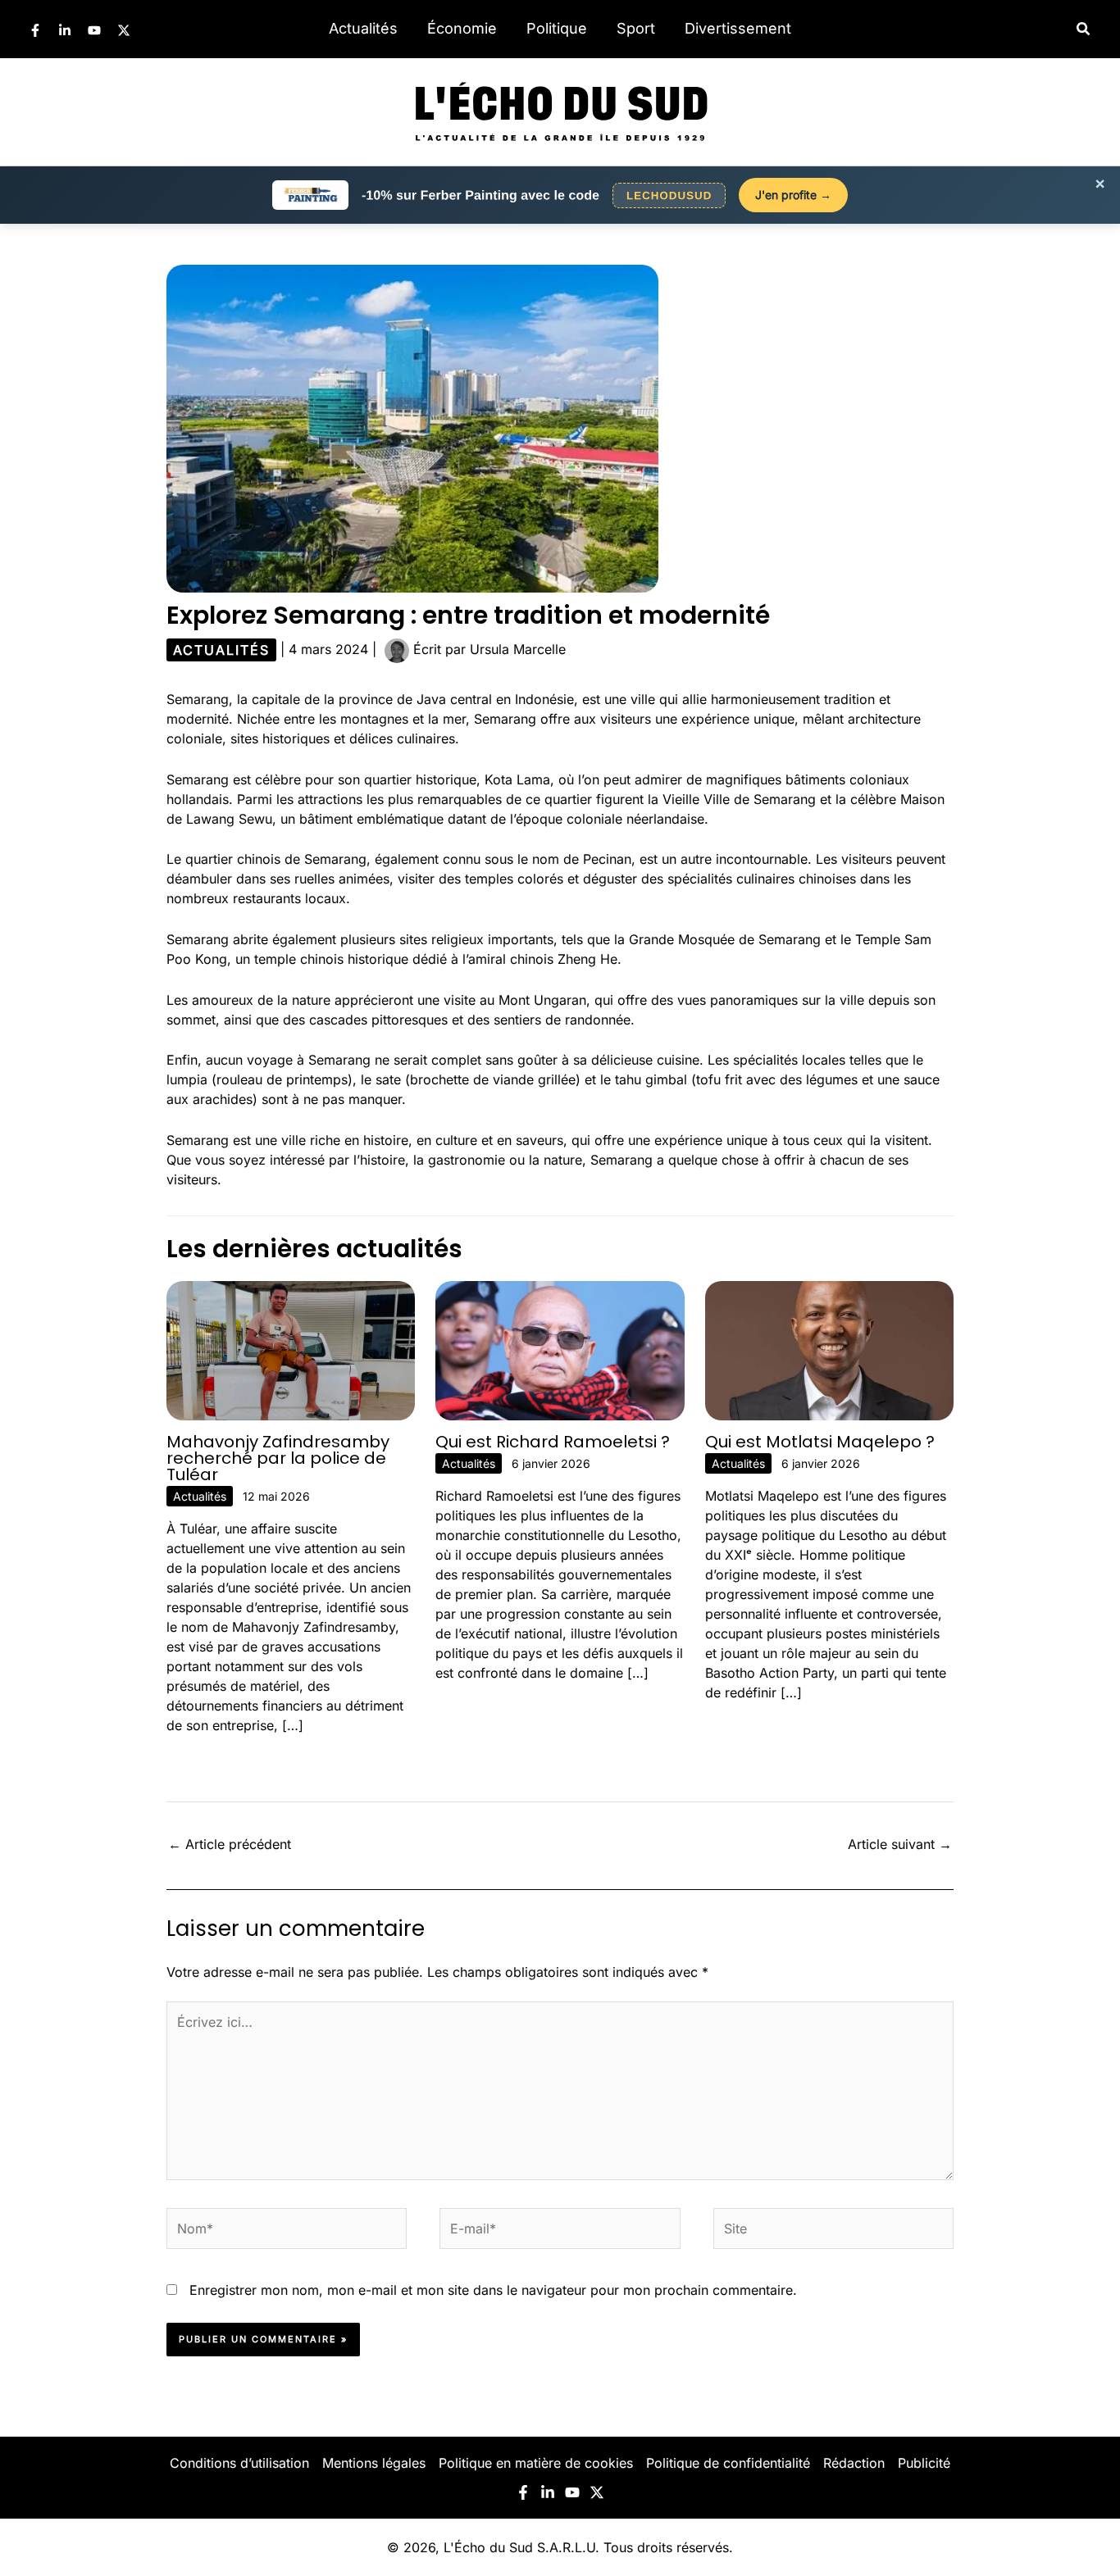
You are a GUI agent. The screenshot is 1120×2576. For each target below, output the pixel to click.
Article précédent (230, 1844)
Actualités (363, 28)
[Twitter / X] (124, 30)
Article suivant (900, 1844)
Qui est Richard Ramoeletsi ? (553, 1442)
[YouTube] (94, 30)
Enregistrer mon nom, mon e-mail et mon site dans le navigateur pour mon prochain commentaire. (493, 2290)
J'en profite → (793, 195)
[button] (1084, 29)
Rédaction (854, 2463)
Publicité (924, 2463)
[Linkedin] (65, 30)
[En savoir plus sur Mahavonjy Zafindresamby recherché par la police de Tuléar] (291, 1349)
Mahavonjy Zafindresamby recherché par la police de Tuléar (278, 1458)
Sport (636, 28)
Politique (557, 28)
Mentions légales (374, 2463)
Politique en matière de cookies (536, 2463)
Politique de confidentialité (728, 2463)
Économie (462, 28)
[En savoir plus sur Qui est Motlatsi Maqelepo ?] (829, 1349)
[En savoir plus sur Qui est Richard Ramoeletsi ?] (560, 1349)
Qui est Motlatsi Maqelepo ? (820, 1442)
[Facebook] (35, 30)
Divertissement (738, 28)
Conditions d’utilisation (239, 2463)
